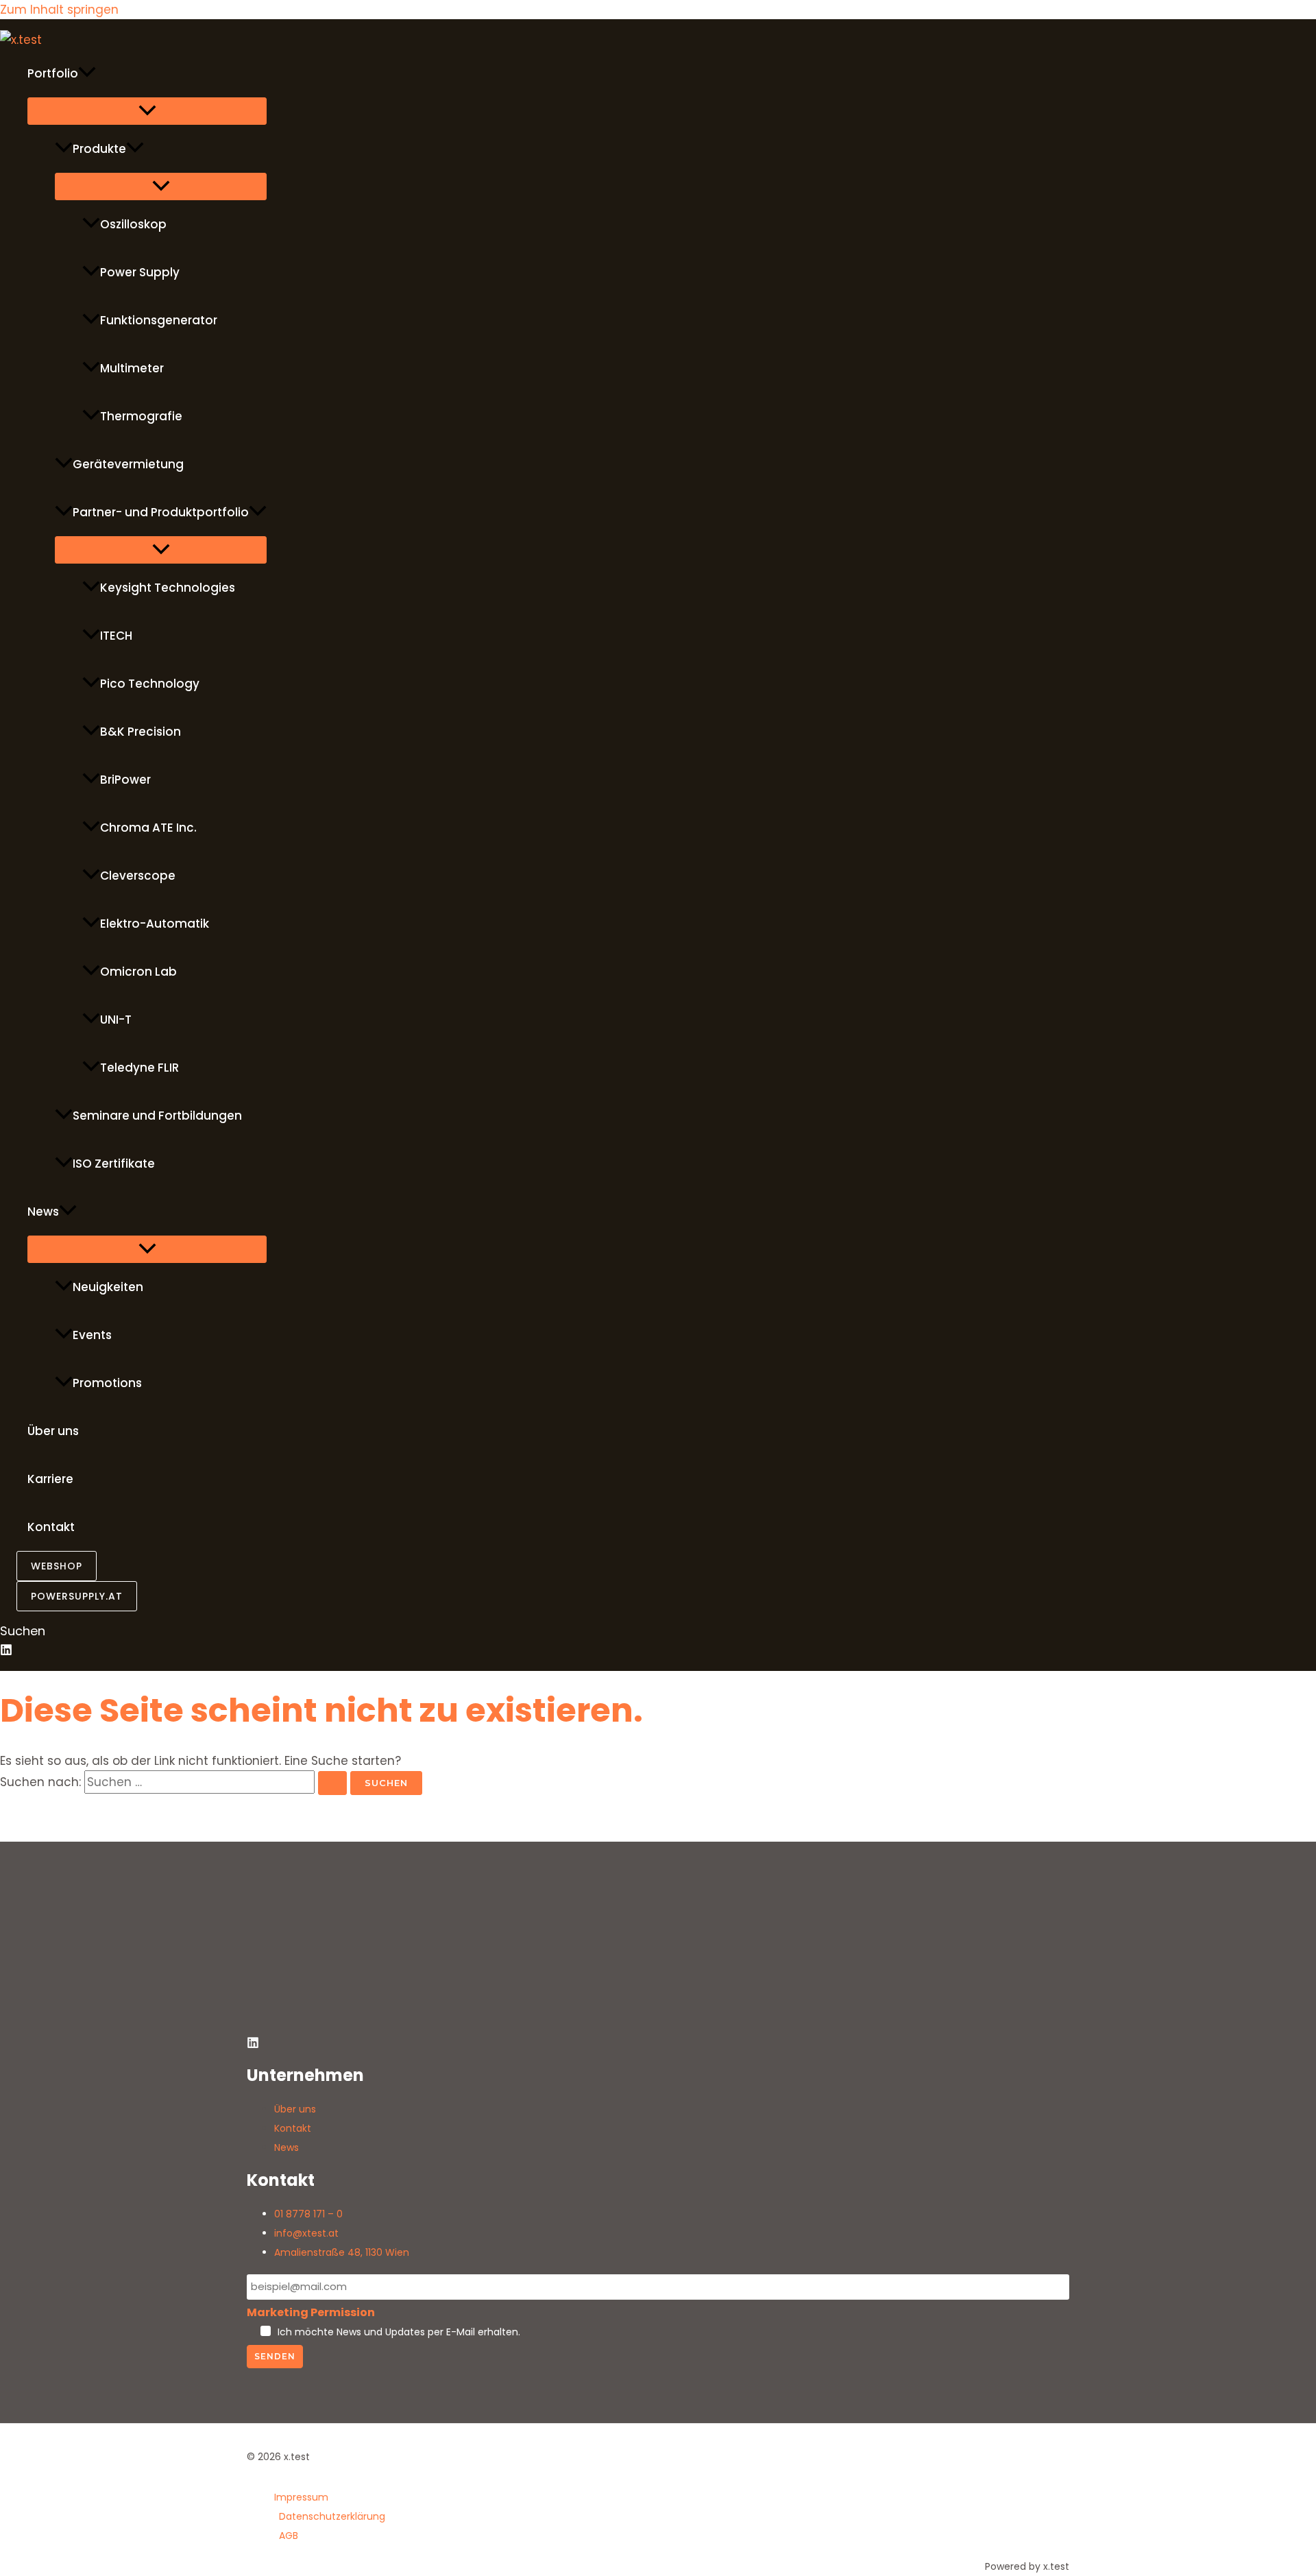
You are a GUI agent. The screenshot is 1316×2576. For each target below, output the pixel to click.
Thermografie (141, 416)
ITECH (116, 636)
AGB (289, 2536)
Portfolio (53, 73)
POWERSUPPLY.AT (77, 1596)
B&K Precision (141, 732)
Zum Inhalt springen (59, 10)
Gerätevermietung (128, 464)
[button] (87, 73)
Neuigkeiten (108, 1287)
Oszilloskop (133, 224)
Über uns (53, 1431)
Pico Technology (150, 684)
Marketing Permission (311, 2312)
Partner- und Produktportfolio (161, 512)
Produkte (99, 149)
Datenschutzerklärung (332, 2516)
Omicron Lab (138, 972)
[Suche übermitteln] (332, 1783)
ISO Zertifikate (114, 1164)
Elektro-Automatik (155, 924)
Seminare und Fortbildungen (157, 1116)
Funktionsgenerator (159, 320)
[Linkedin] (6, 1652)
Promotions (107, 1383)
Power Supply (140, 272)
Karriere (50, 1479)
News (43, 1212)
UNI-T (116, 1020)
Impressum (301, 2497)
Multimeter (132, 368)
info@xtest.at (306, 2233)
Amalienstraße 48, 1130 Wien (342, 2252)
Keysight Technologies (168, 588)
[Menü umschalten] (147, 111)
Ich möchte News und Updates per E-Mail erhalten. (399, 2332)
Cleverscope (138, 876)
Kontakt (51, 1527)
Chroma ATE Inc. (148, 828)
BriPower (125, 780)
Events (92, 1335)
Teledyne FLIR (139, 1068)
